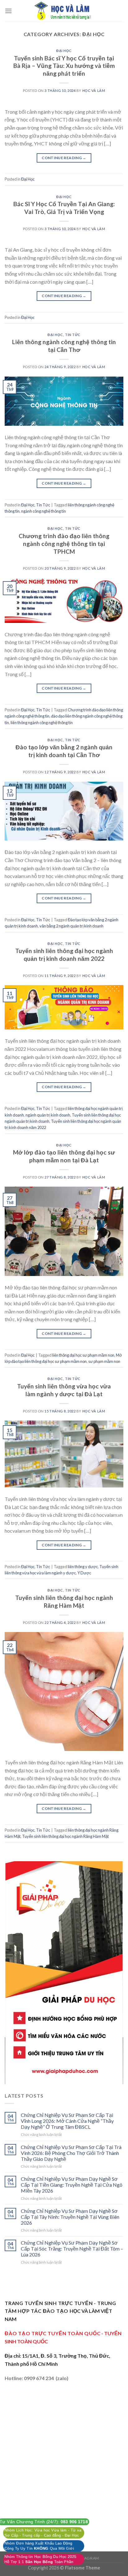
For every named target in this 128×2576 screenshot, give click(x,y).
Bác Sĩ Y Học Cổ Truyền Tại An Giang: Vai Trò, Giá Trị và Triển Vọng (64, 208)
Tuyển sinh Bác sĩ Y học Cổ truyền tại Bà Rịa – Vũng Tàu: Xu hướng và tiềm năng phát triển (64, 66)
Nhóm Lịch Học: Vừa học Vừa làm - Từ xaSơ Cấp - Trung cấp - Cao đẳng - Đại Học (43, 2533)
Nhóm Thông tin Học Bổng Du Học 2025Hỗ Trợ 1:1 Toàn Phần (40, 2559)
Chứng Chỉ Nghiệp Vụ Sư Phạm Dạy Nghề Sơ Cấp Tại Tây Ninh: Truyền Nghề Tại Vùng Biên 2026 (70, 2217)
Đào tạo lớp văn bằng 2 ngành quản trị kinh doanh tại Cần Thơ (64, 751)
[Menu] (8, 11)
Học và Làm (94, 90)
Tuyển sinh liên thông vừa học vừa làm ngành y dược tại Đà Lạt (64, 1390)
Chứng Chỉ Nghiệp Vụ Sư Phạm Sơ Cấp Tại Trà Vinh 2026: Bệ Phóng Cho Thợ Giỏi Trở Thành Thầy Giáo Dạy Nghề (71, 2153)
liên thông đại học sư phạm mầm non (83, 1355)
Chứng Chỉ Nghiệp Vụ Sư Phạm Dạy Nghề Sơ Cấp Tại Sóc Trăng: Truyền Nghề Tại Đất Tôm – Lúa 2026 (72, 2249)
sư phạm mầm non (104, 1361)
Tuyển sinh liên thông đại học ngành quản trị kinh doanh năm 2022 (64, 955)
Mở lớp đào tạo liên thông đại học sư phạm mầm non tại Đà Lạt (64, 1156)
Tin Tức (73, 335)
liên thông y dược (83, 1567)
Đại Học (64, 51)
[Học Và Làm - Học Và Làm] (64, 11)
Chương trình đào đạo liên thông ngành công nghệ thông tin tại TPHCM (64, 544)
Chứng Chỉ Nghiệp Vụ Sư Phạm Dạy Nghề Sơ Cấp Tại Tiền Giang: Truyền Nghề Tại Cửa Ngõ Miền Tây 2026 (72, 2185)
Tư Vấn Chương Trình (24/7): (43, 2522)
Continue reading (64, 158)
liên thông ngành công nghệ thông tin (42, 723)
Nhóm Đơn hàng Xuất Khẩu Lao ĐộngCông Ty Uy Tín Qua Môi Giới (39, 2546)
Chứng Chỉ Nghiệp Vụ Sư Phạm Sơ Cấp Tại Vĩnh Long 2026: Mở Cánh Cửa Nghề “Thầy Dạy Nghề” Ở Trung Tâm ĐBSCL (67, 2121)
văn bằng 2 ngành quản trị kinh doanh (71, 926)
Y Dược (84, 1573)
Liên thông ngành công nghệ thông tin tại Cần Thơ (64, 346)
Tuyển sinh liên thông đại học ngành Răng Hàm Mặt (64, 1601)
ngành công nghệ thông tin (43, 511)
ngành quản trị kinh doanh (48, 1115)
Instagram (87, 2558)
